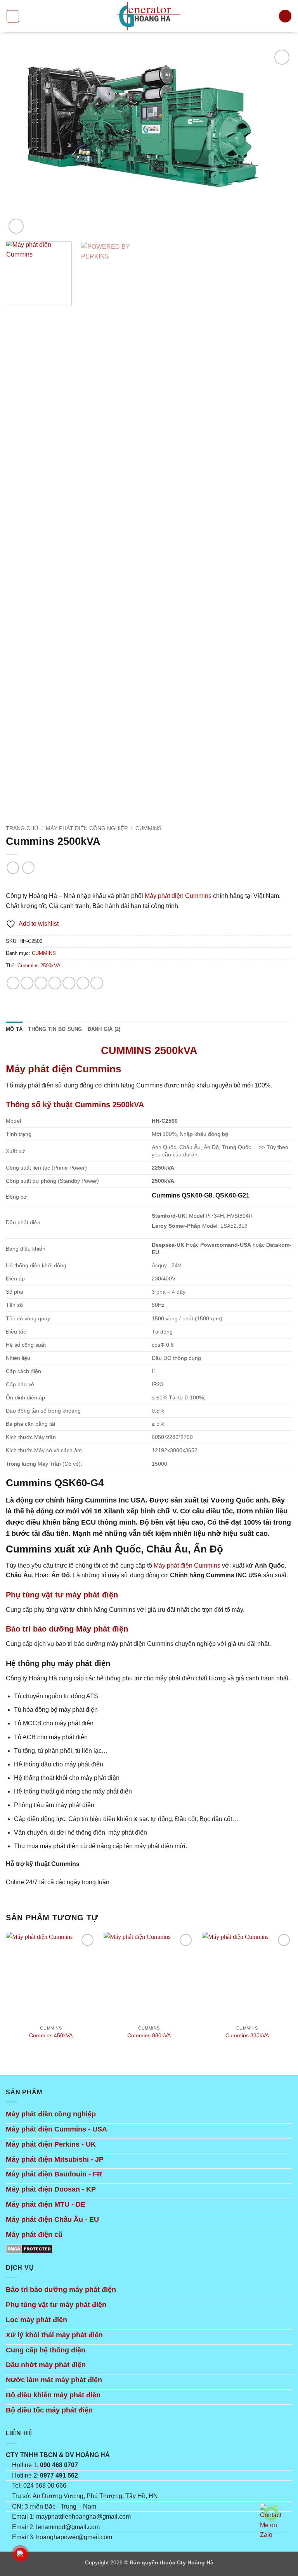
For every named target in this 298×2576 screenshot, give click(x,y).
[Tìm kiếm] (285, 16)
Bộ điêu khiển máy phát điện (53, 2395)
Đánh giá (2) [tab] (104, 1029)
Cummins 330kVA (247, 2035)
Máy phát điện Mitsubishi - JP (55, 2159)
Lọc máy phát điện (36, 2320)
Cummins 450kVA (51, 2035)
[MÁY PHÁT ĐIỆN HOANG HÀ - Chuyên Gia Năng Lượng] (149, 16)
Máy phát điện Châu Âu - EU (52, 2219)
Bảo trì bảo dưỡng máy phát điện (61, 2290)
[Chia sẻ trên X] (41, 983)
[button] (13, 16)
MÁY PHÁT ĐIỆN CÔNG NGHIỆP (87, 828)
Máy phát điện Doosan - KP (51, 2189)
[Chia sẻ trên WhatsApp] (13, 983)
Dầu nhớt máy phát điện (46, 2365)
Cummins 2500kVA (39, 966)
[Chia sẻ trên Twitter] (55, 983)
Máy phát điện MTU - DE (46, 2204)
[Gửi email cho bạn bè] (69, 983)
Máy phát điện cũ (34, 2235)
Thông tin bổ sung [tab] (55, 1029)
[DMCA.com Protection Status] (29, 2248)
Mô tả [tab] (14, 1029)
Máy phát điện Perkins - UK (51, 2144)
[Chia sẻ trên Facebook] (27, 983)
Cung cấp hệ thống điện (46, 2350)
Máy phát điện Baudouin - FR (54, 2174)
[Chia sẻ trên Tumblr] (97, 983)
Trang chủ (22, 828)
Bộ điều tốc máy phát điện (49, 2410)
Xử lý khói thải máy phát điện (54, 2335)
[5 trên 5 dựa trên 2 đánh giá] (149, 883)
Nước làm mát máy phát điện (54, 2380)
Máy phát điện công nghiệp (51, 2114)
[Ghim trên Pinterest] (83, 983)
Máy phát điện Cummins (178, 896)
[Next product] (13, 868)
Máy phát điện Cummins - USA (56, 2129)
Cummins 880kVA (149, 2035)
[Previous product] (28, 868)
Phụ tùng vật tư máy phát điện (56, 2305)
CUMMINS (148, 828)
